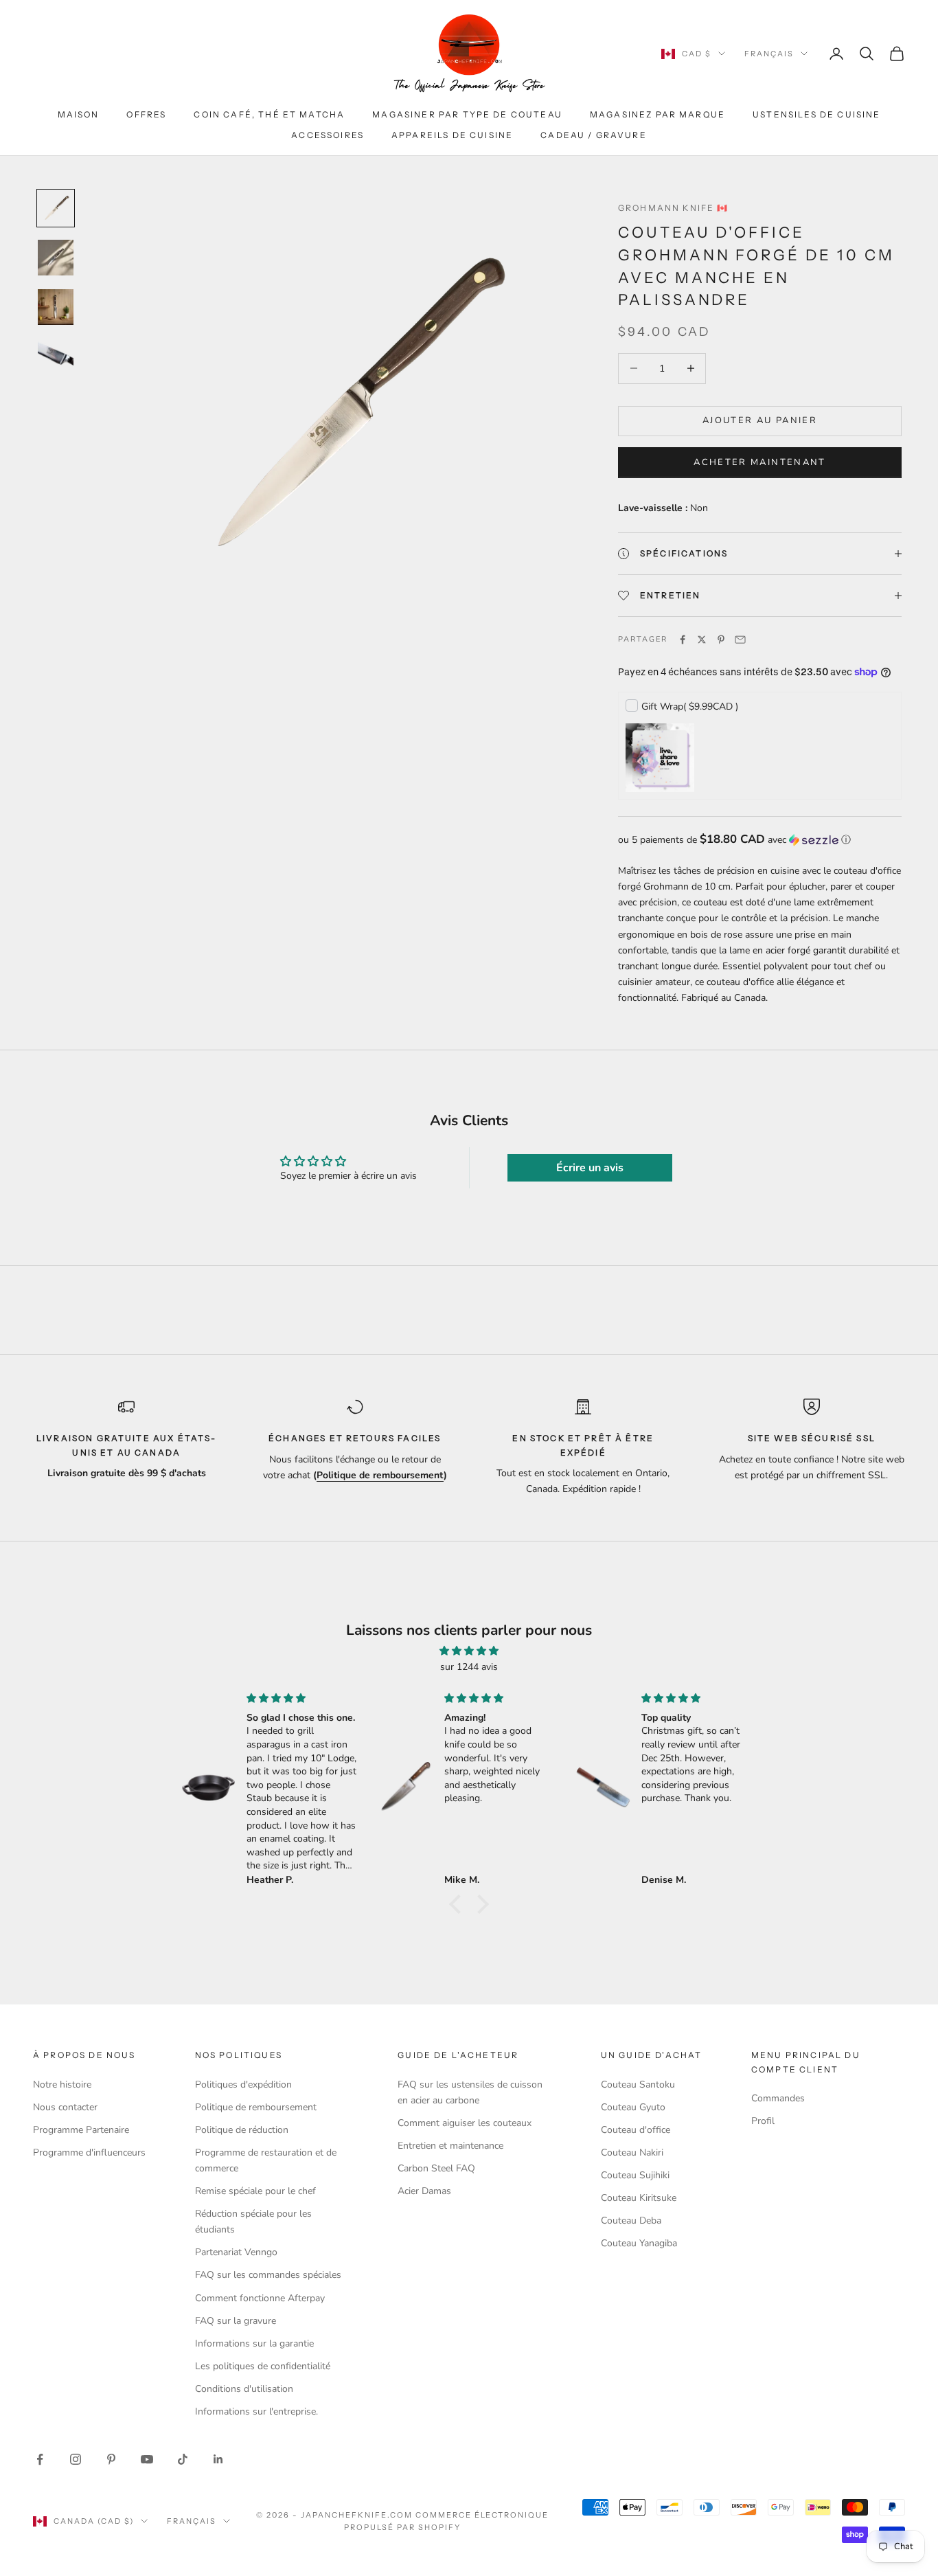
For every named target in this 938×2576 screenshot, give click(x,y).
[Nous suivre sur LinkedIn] (218, 2459)
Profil (763, 2121)
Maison (79, 114)
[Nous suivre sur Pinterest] (111, 2459)
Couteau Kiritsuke (639, 2198)
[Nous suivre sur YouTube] (147, 2459)
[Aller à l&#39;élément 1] (56, 208)
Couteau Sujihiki (635, 2175)
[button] (760, 840)
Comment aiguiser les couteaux (465, 2123)
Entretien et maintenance (450, 2146)
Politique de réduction (242, 2130)
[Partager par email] (740, 640)
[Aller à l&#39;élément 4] (56, 357)
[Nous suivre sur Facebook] (40, 2459)
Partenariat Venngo (236, 2252)
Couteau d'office (636, 2130)
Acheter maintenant (759, 462)
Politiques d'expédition (243, 2084)
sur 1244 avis (469, 1667)
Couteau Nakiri (632, 2153)
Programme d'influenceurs (89, 2153)
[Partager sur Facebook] (683, 640)
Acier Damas (424, 2191)
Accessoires (328, 135)
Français (769, 54)
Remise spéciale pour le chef (255, 2191)
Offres (146, 114)
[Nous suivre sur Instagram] (76, 2459)
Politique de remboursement (256, 2107)
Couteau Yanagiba (639, 2243)
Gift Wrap (690, 707)
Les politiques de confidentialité (263, 2366)
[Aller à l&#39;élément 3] (56, 307)
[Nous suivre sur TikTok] (183, 2459)
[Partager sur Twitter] (702, 640)
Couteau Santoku (638, 2084)
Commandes (778, 2098)
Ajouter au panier (760, 420)
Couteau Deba (631, 2221)
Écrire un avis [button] (590, 1168)
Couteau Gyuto (633, 2107)
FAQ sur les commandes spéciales (268, 2275)
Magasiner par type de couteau (467, 114)
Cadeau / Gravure (594, 135)
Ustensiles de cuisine (816, 114)
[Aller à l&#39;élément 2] (56, 258)
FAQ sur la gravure (236, 2321)
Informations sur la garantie (254, 2343)
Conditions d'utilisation (244, 2389)
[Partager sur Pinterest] (721, 640)
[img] (469, 1651)
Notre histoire (62, 2084)
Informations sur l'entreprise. (256, 2411)
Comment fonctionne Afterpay (260, 2298)
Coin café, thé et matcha (269, 114)
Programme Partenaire (81, 2130)
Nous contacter (65, 2107)
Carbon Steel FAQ (436, 2168)
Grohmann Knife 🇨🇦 (674, 208)
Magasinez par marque (657, 114)
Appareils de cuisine (452, 135)
